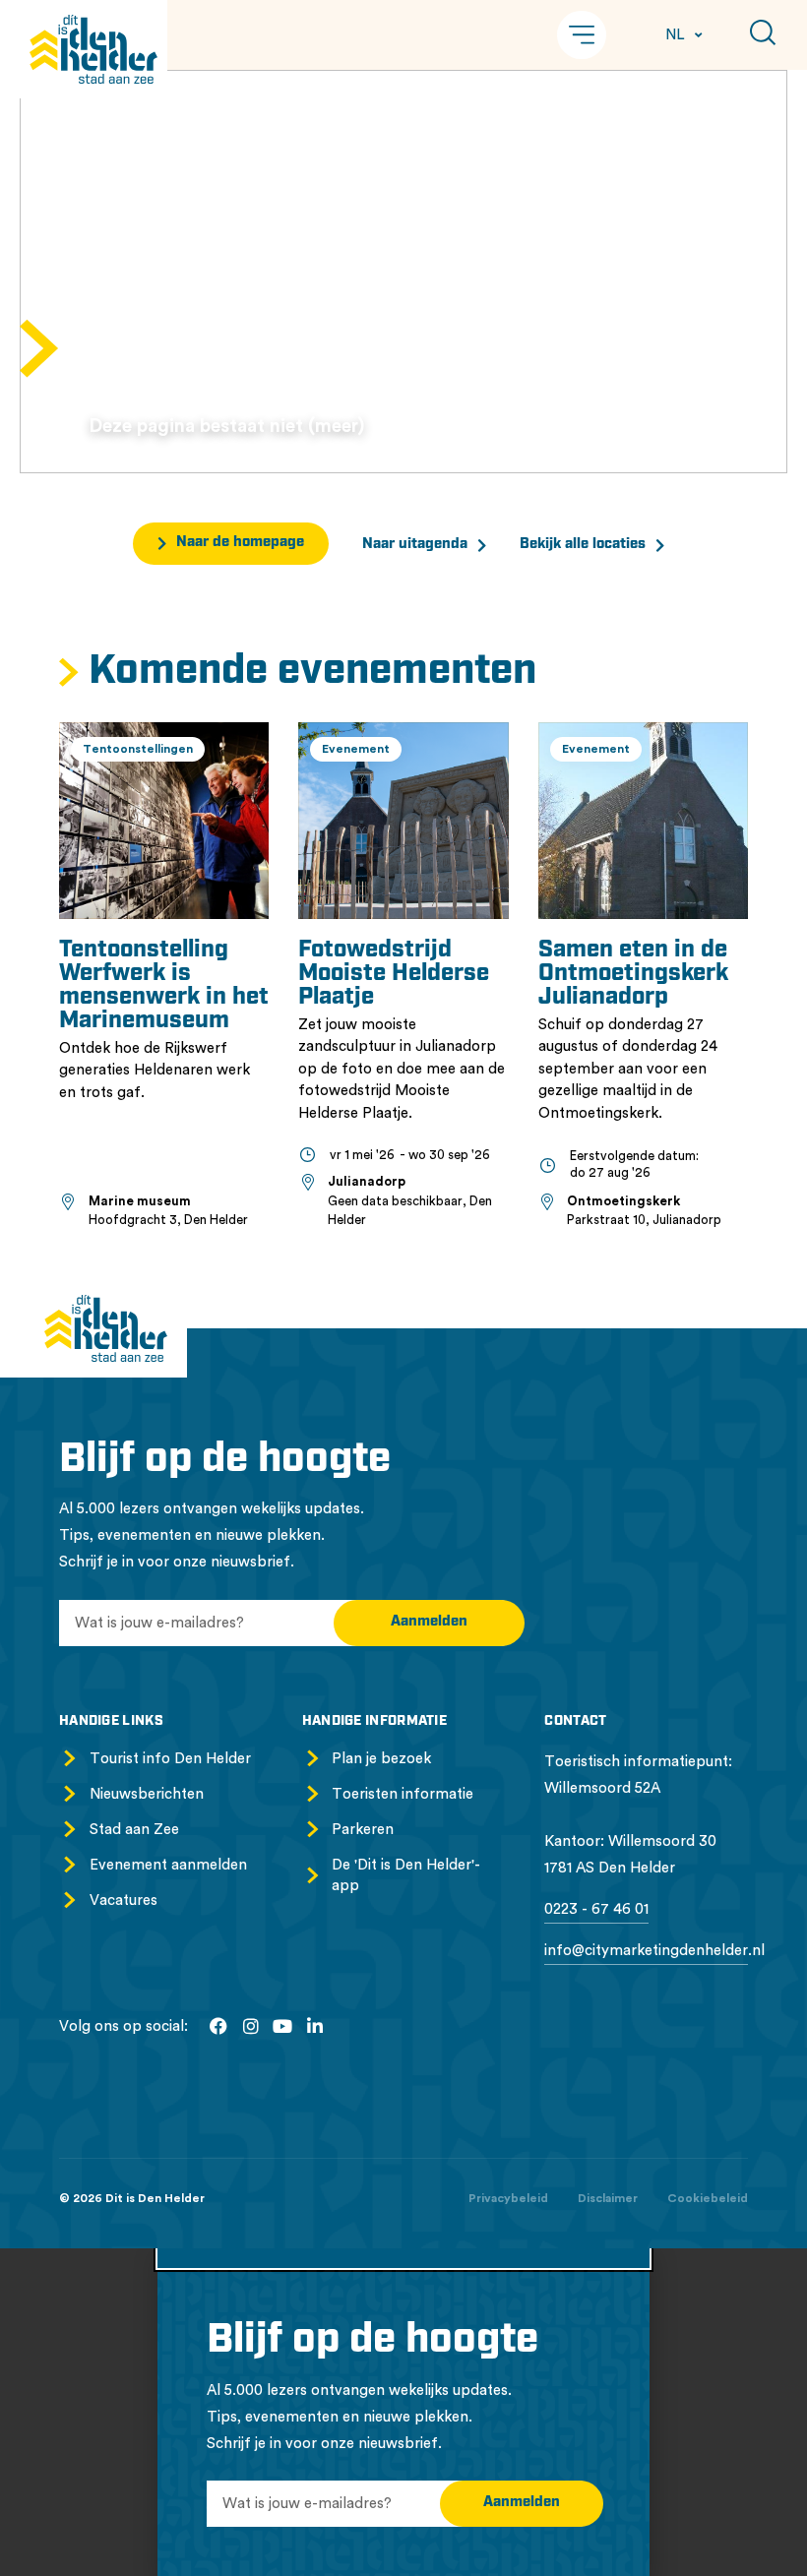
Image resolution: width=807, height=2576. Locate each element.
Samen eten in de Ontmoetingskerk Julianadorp (633, 974)
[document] (403, 2412)
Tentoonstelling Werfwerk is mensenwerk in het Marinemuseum (164, 986)
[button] (582, 35)
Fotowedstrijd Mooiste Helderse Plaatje (394, 974)
